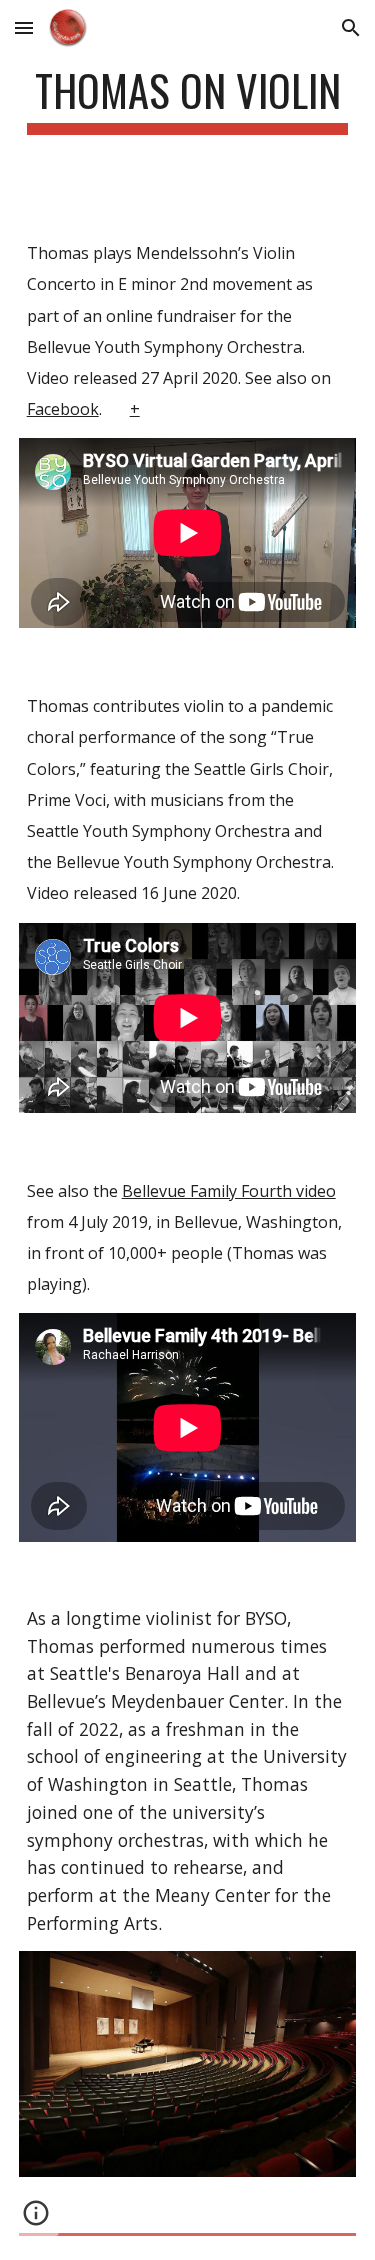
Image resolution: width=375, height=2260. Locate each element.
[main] (188, 99)
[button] (24, 27)
